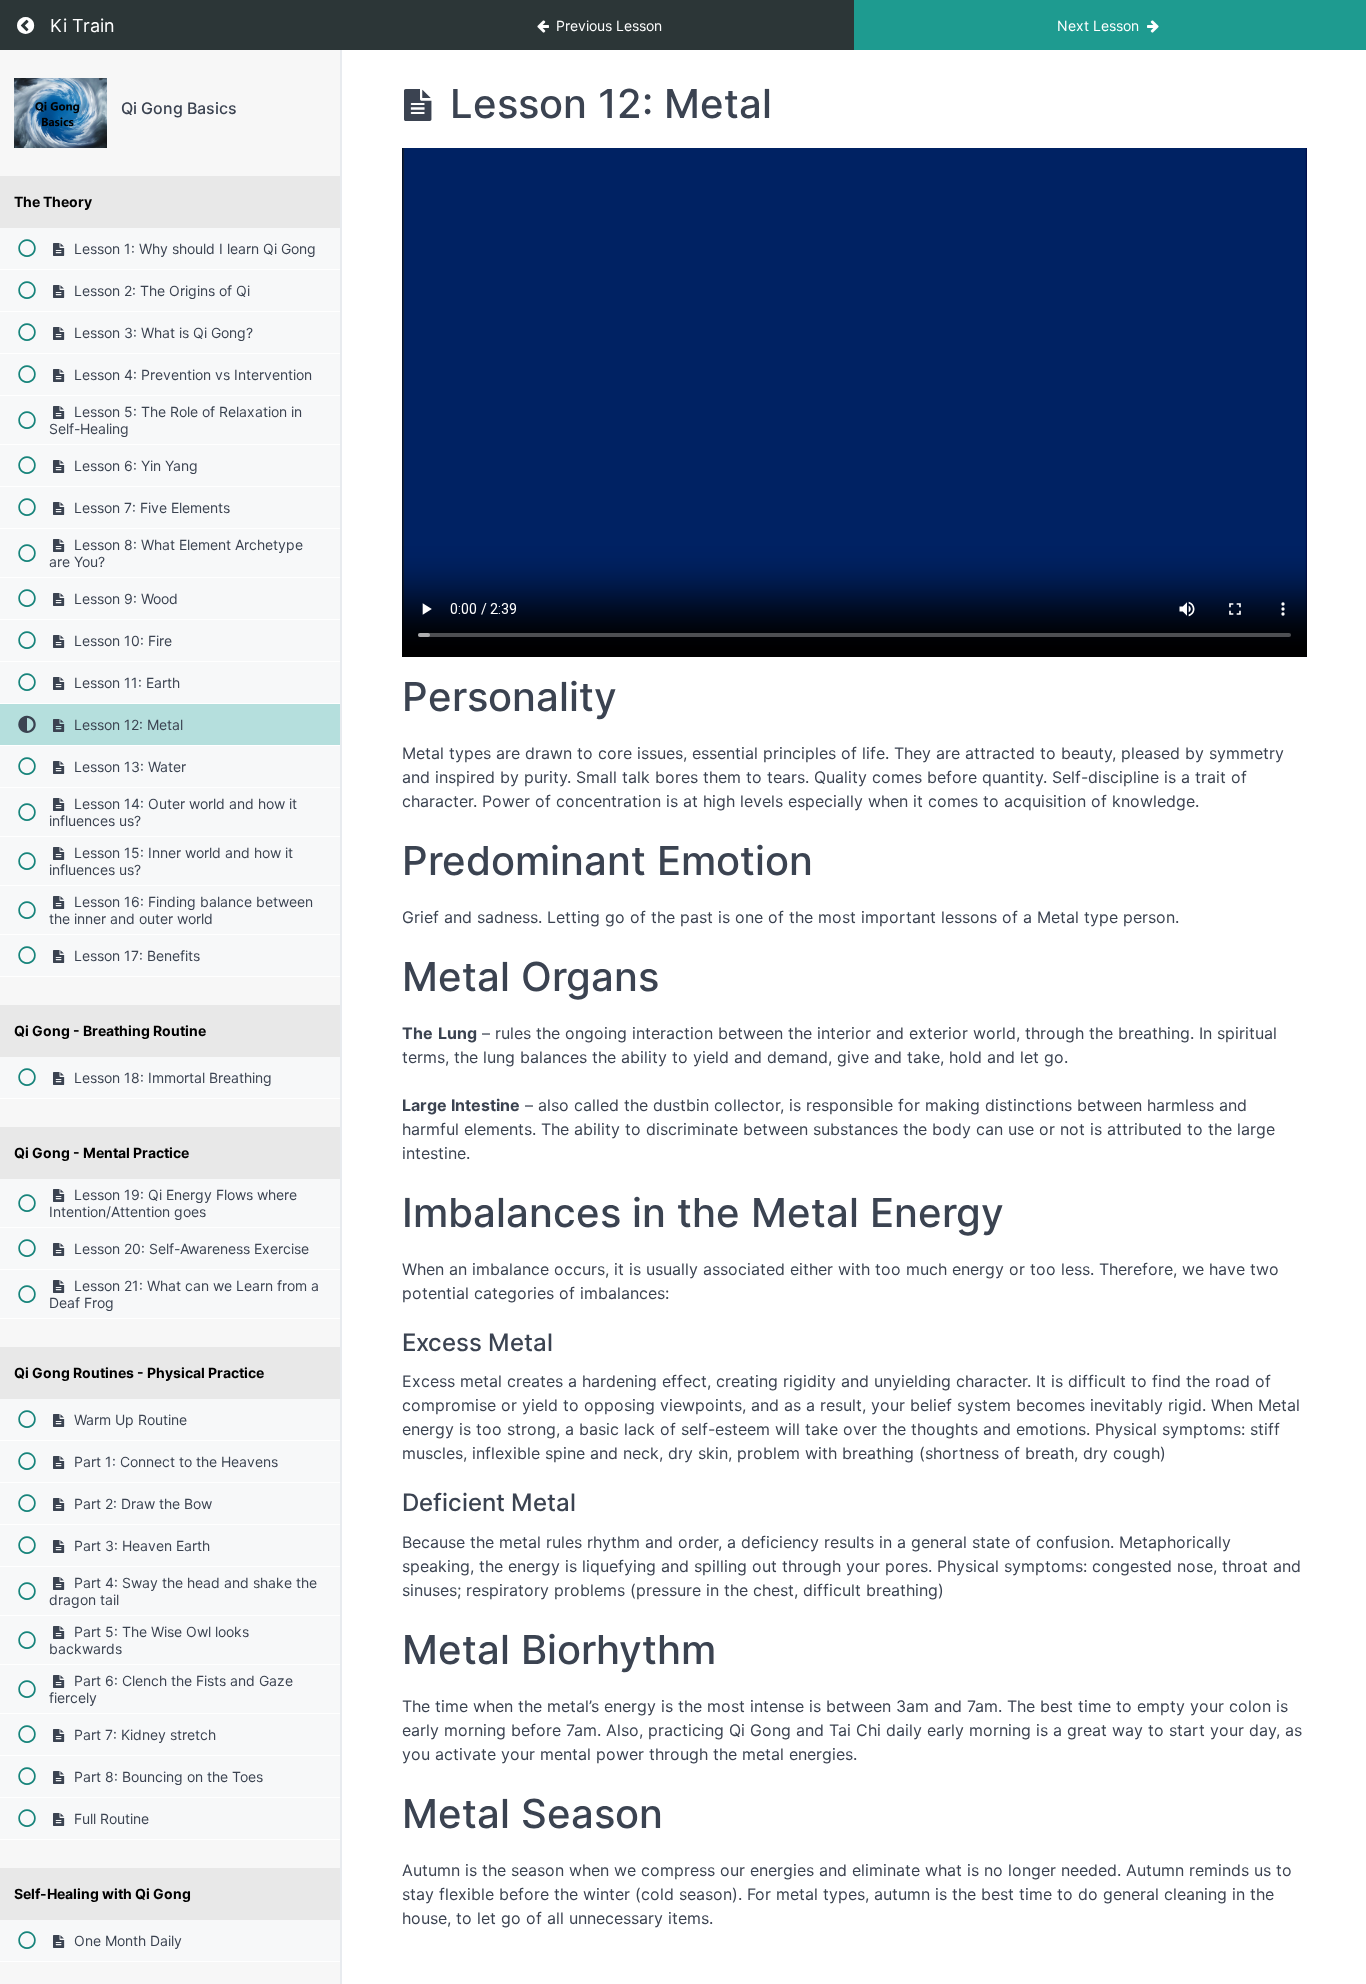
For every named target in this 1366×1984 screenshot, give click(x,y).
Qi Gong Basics (179, 108)
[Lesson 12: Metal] (60, 113)
